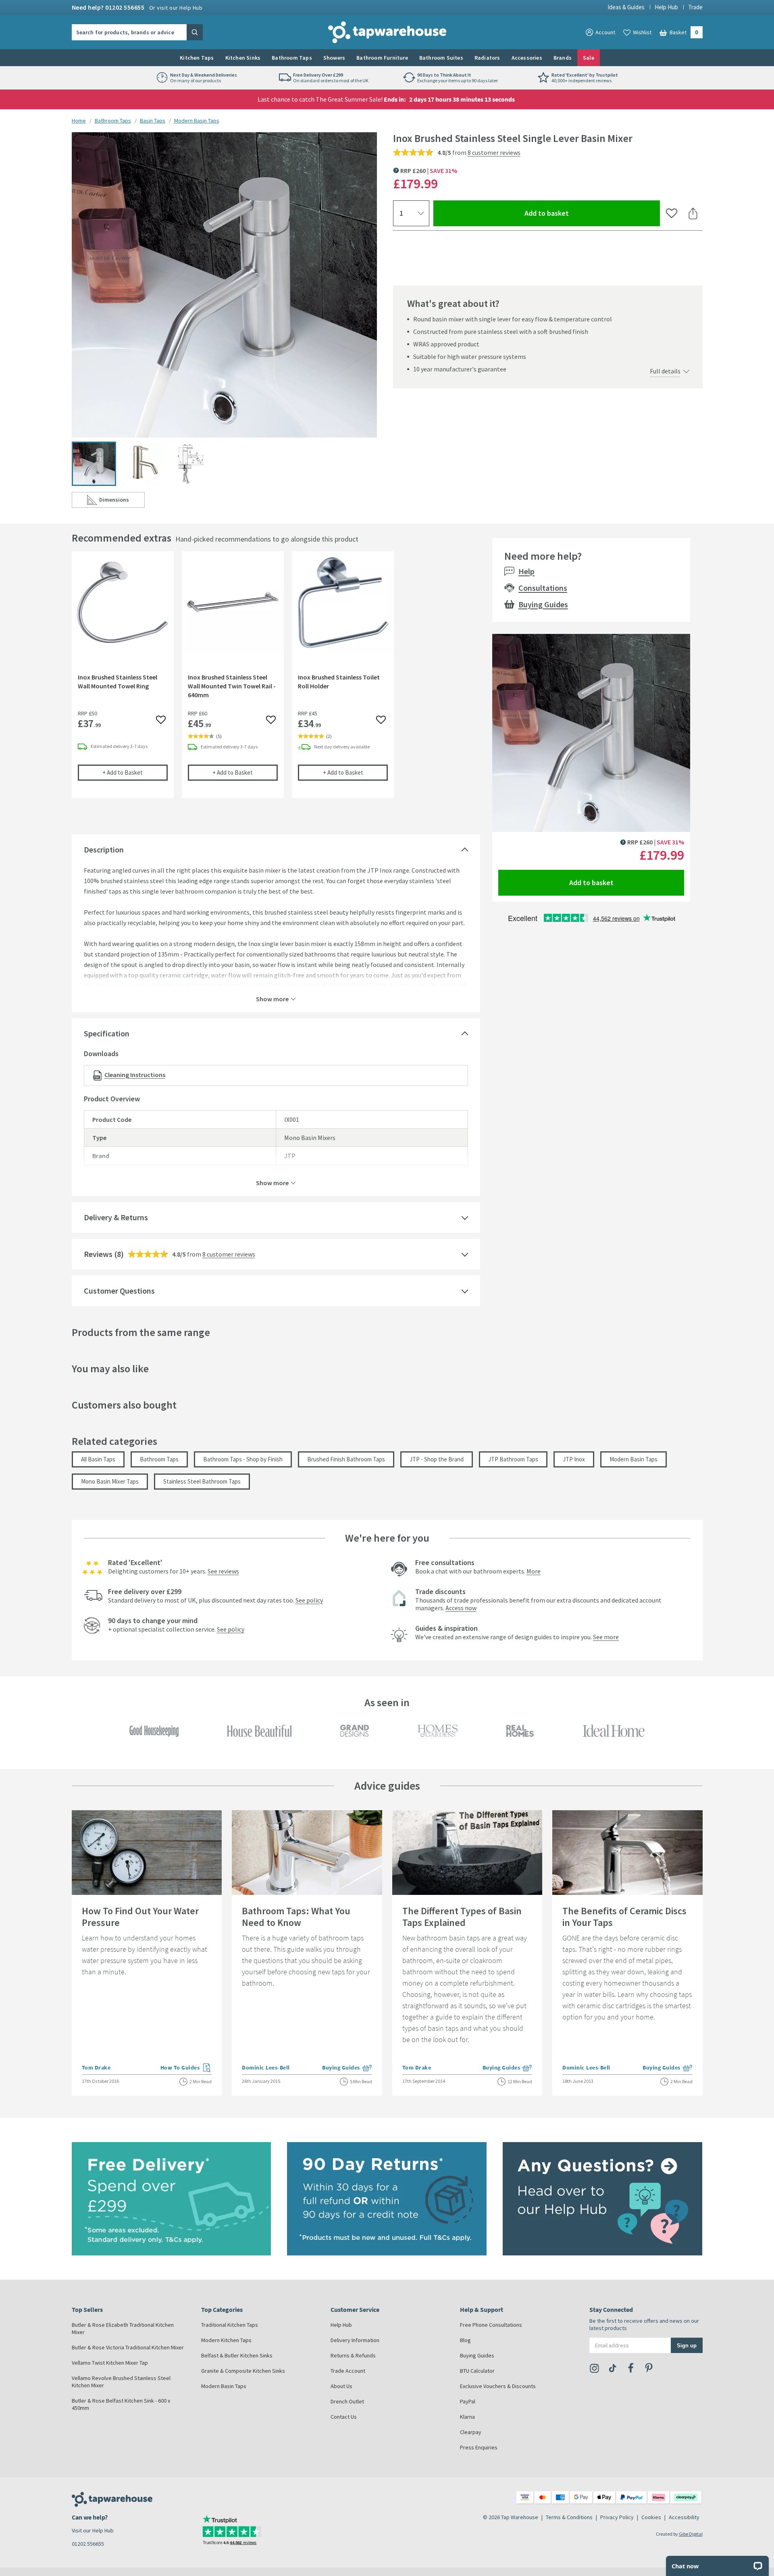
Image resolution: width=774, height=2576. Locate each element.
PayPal (468, 2401)
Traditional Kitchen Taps (230, 2325)
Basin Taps (153, 121)
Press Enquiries (479, 2447)
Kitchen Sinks (243, 58)
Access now (461, 1608)
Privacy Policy (617, 2517)
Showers (334, 58)
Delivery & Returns (116, 1217)
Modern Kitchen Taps (226, 2340)
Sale (589, 58)
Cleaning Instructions (135, 1075)
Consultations (543, 588)
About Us (341, 2386)
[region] (276, 681)
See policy (309, 1600)
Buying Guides (543, 604)
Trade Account (348, 2371)
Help (526, 571)
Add (135, 772)
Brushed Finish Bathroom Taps (346, 1459)
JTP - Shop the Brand (437, 1459)
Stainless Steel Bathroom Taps (202, 1481)
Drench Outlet (347, 2401)
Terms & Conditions (569, 2517)
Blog (465, 2340)
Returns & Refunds (353, 2355)
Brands (563, 58)
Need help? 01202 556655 (137, 7)
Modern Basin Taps (197, 121)
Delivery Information (355, 2340)
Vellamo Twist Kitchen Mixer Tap (110, 2363)
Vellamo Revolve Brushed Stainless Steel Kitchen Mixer (121, 2382)
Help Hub (666, 7)
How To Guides (186, 2068)
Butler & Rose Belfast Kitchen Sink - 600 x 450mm (121, 2404)
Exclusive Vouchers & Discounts (498, 2386)
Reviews (98, 1254)
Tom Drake (96, 2067)
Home (79, 121)
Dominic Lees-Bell (266, 2067)
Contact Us (344, 2417)
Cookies (651, 2517)
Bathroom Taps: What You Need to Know (296, 1917)
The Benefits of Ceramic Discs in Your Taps (624, 1917)
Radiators (487, 58)
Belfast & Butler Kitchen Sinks (237, 2355)
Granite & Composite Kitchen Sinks (243, 2371)
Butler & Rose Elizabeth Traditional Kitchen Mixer (123, 2328)
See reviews (223, 1571)
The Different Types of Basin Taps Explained (462, 1917)
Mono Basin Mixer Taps (110, 1481)
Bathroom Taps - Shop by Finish (243, 1459)
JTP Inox (574, 1459)
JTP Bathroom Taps (513, 1459)
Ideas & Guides (626, 7)
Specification (107, 1033)
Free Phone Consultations (491, 2325)
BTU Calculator (477, 2371)
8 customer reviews (494, 152)
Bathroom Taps (292, 58)
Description (104, 849)
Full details (665, 371)
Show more (272, 998)
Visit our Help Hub (93, 2530)
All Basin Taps (98, 1459)
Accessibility (684, 2517)
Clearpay (471, 2432)
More (534, 1571)
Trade (695, 7)
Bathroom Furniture (382, 58)
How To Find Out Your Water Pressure (140, 1917)
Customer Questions (119, 1291)
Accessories (527, 58)
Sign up (687, 2345)
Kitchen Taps (197, 58)
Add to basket (576, 213)
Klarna (467, 2417)
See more (606, 1637)
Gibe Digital (691, 2534)
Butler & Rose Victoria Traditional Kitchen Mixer (128, 2347)
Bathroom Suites (441, 58)
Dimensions (122, 501)
